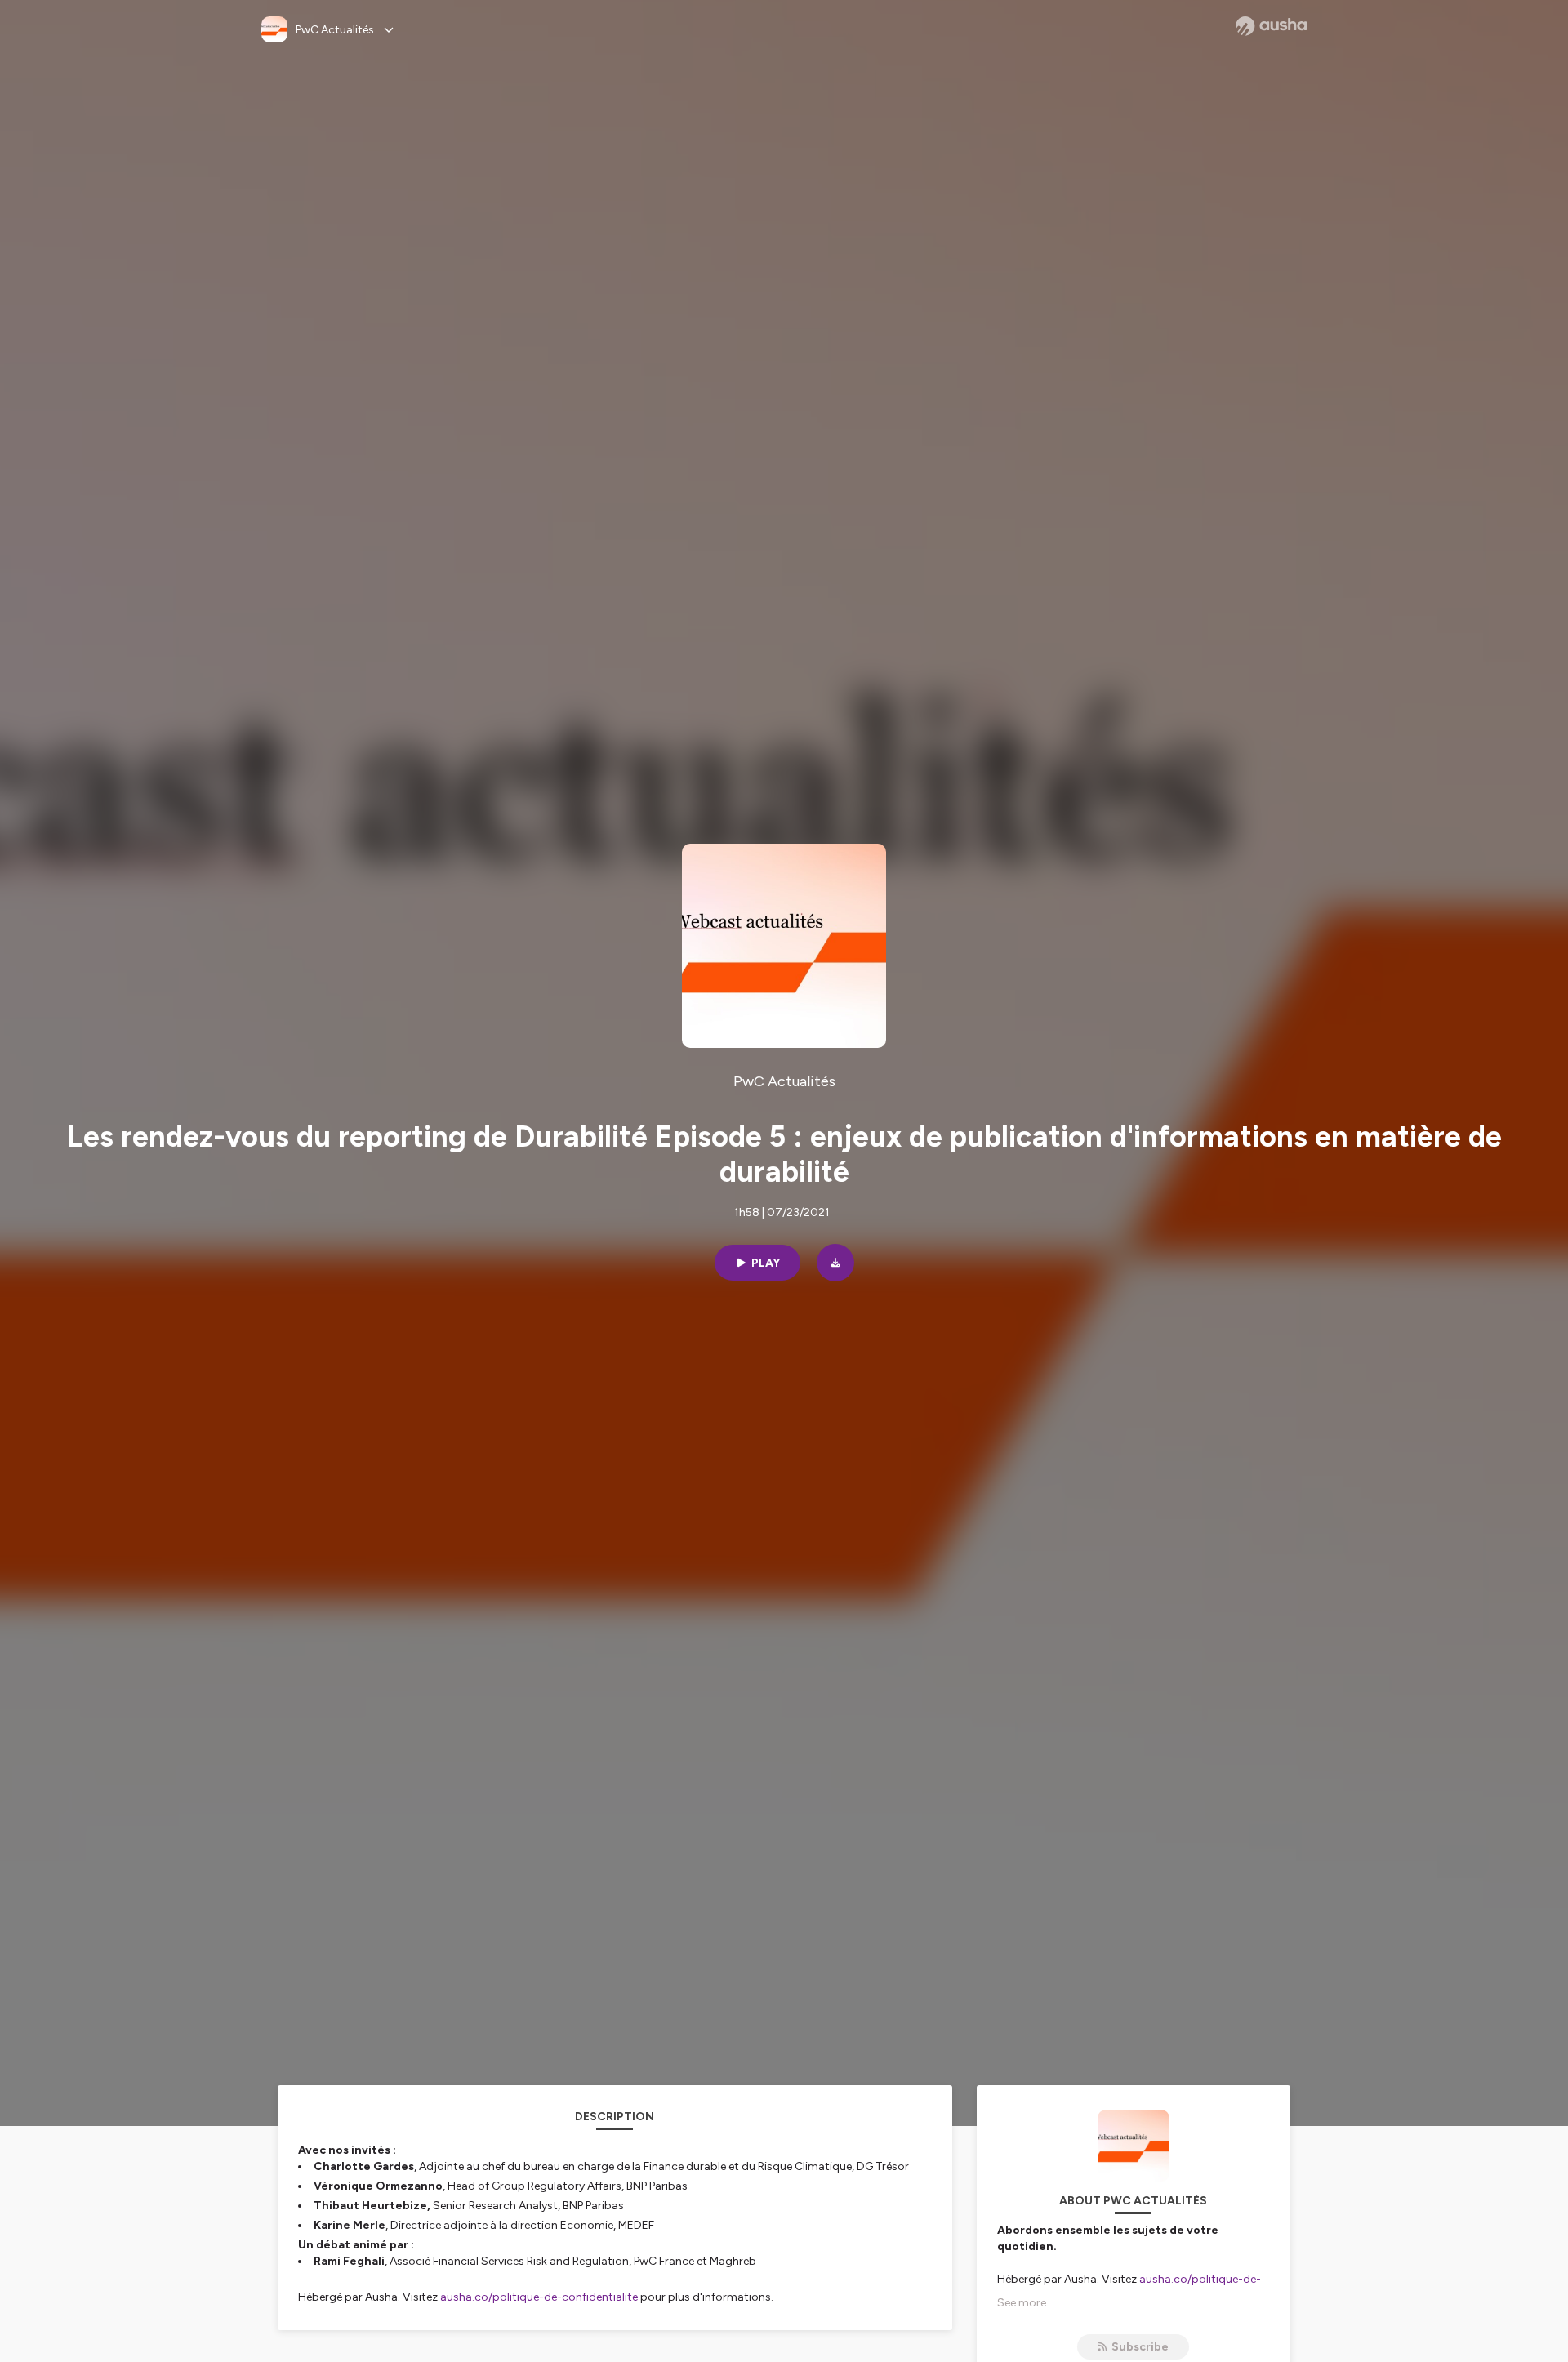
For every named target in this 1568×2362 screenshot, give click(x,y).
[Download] (835, 1263)
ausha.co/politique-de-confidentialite (539, 2297)
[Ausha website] (1271, 26)
